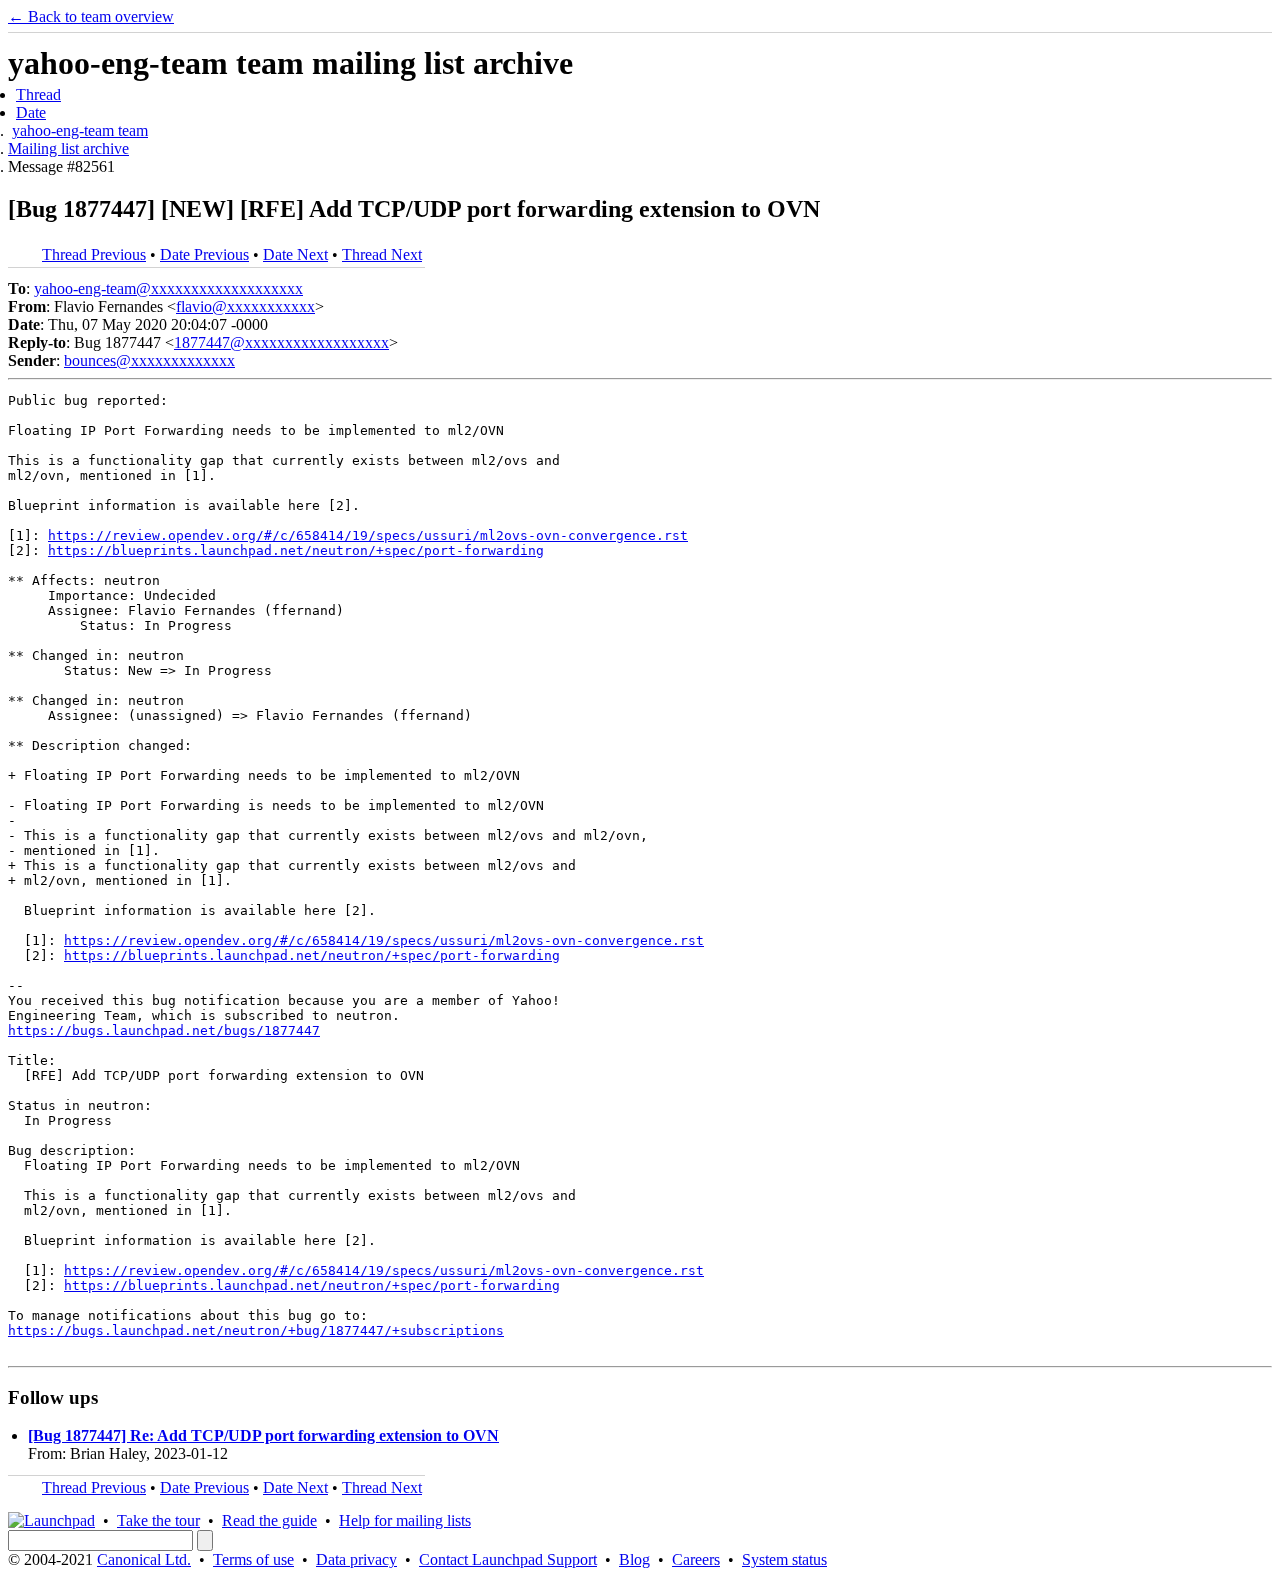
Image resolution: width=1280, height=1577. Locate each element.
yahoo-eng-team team (80, 130)
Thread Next (382, 254)
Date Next (295, 254)
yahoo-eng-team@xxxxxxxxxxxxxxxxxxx (168, 288)
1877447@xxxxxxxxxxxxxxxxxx (281, 342)
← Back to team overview (91, 16)
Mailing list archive (68, 148)
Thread (38, 94)
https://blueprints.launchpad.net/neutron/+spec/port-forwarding (296, 550)
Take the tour (158, 1520)
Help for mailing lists (405, 1520)
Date (31, 112)
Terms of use (253, 1559)
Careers (696, 1559)
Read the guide (269, 1520)
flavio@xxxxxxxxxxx (245, 306)
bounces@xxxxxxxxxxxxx (149, 360)
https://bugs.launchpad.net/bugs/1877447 (164, 1030)
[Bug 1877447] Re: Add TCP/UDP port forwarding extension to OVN (263, 1435)
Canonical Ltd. (144, 1559)
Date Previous (204, 254)
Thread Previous (94, 254)
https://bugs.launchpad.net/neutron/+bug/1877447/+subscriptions (256, 1330)
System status (784, 1559)
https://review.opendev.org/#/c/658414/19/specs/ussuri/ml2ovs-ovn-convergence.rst (368, 535)
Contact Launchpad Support (508, 1559)
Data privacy (356, 1559)
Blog (634, 1559)
